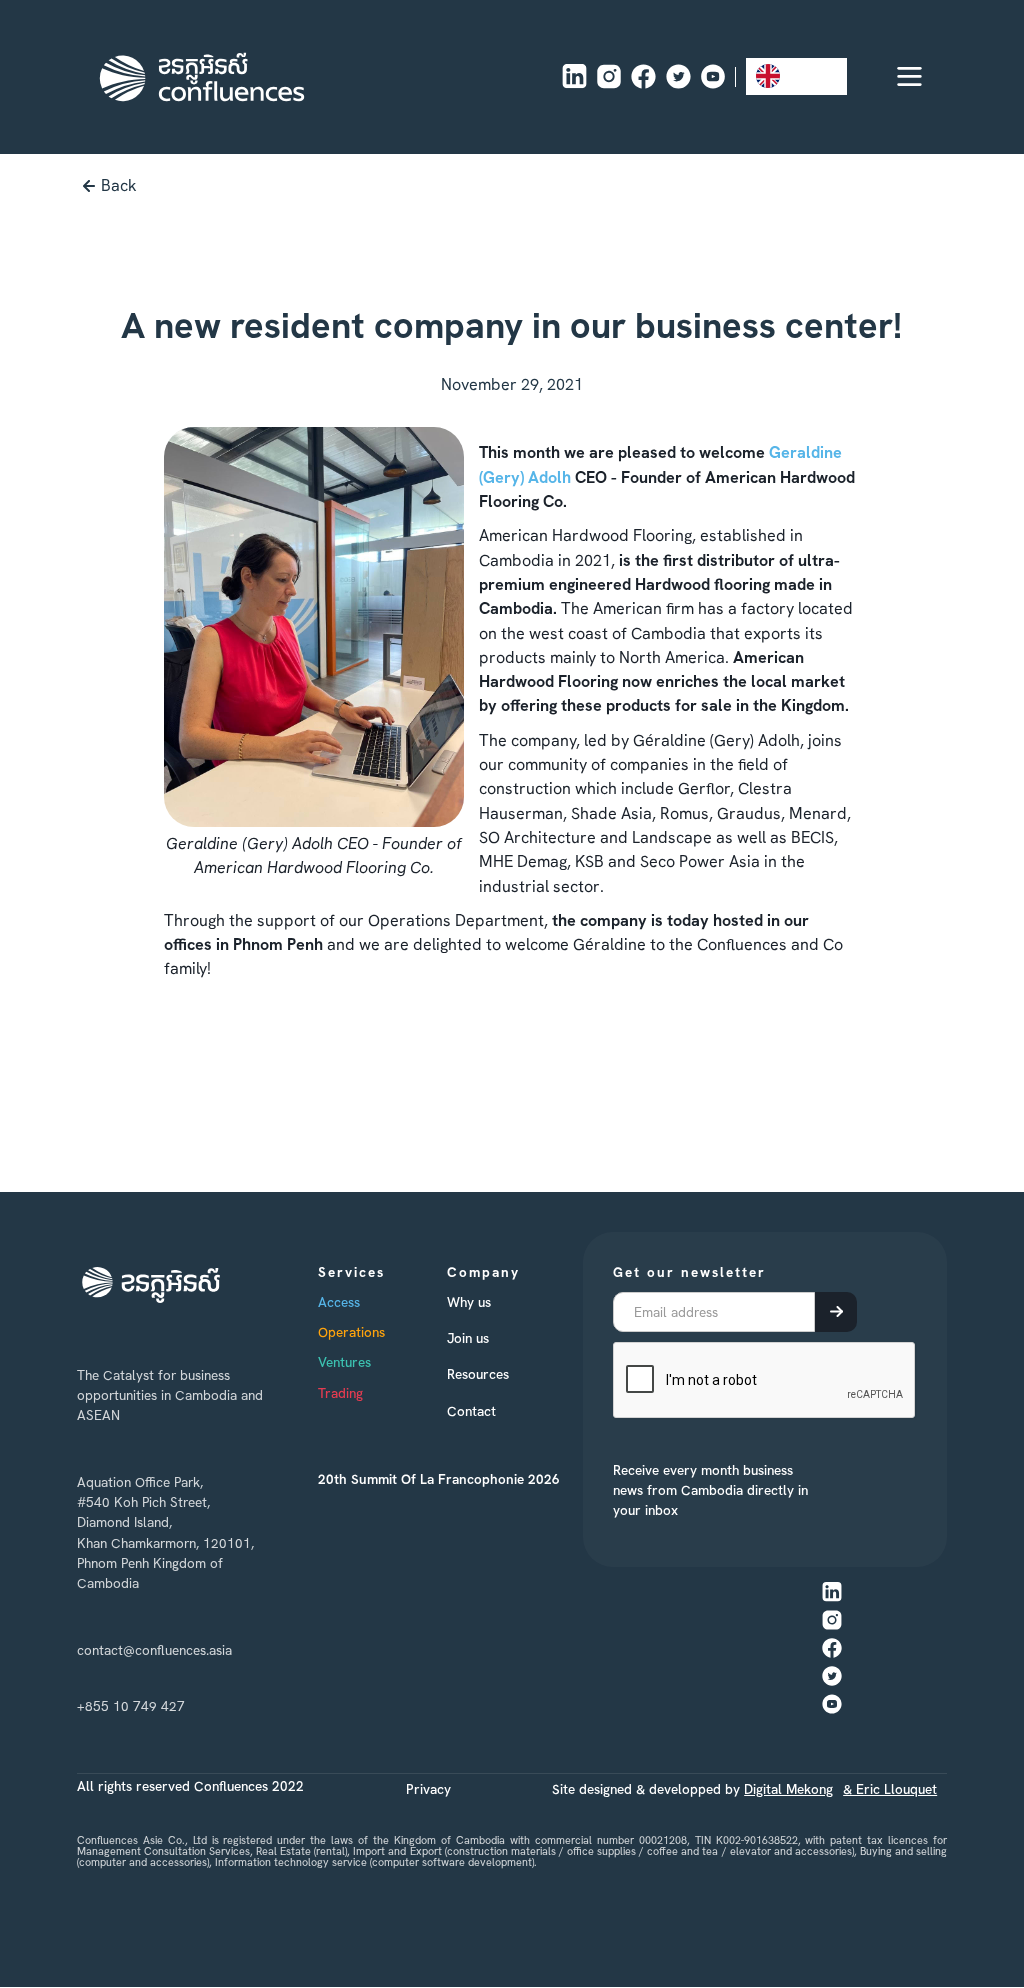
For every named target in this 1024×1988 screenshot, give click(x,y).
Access (339, 1302)
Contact (471, 1411)
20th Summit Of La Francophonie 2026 (439, 1479)
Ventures (344, 1362)
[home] (202, 77)
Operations (351, 1332)
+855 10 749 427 (131, 1706)
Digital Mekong (788, 1789)
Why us (469, 1302)
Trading (340, 1393)
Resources (478, 1374)
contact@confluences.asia (154, 1650)
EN (798, 75)
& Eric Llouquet (890, 1789)
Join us (468, 1338)
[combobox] (796, 76)
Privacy (428, 1789)
